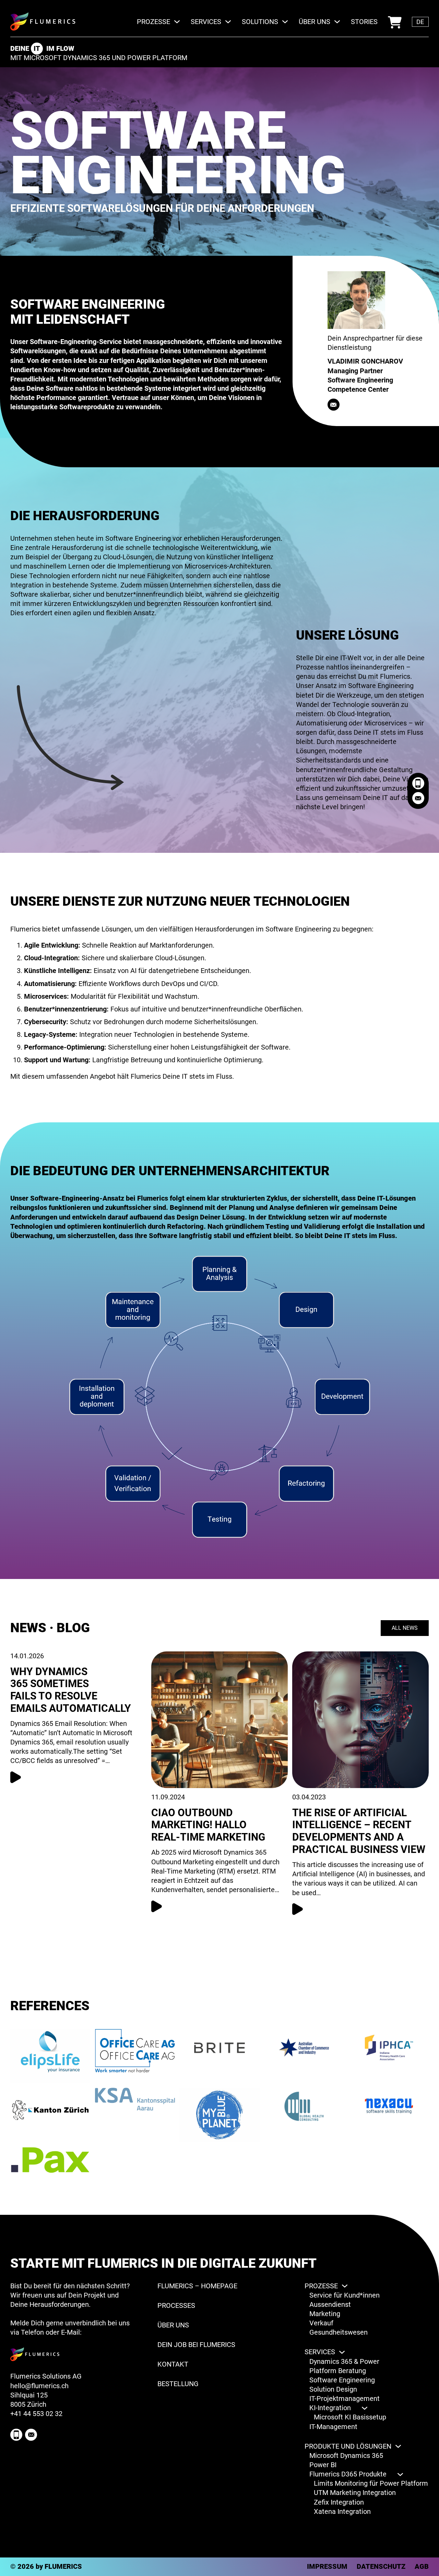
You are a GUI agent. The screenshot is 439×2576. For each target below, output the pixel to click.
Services (206, 22)
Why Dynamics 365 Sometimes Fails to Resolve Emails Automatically (71, 1690)
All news (405, 1628)
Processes (176, 2305)
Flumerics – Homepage (197, 2286)
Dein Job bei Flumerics (196, 2345)
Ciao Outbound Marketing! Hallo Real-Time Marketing (208, 1825)
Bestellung (395, 17)
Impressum (327, 2566)
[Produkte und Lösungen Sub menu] (398, 2446)
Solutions (260, 22)
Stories (364, 22)
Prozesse (153, 22)
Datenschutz (381, 2566)
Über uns (315, 22)
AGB (422, 2566)
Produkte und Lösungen (348, 2446)
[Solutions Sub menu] (285, 22)
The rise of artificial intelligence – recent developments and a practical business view (359, 1831)
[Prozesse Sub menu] (177, 22)
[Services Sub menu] (228, 22)
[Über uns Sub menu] (337, 22)
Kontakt (173, 2364)
